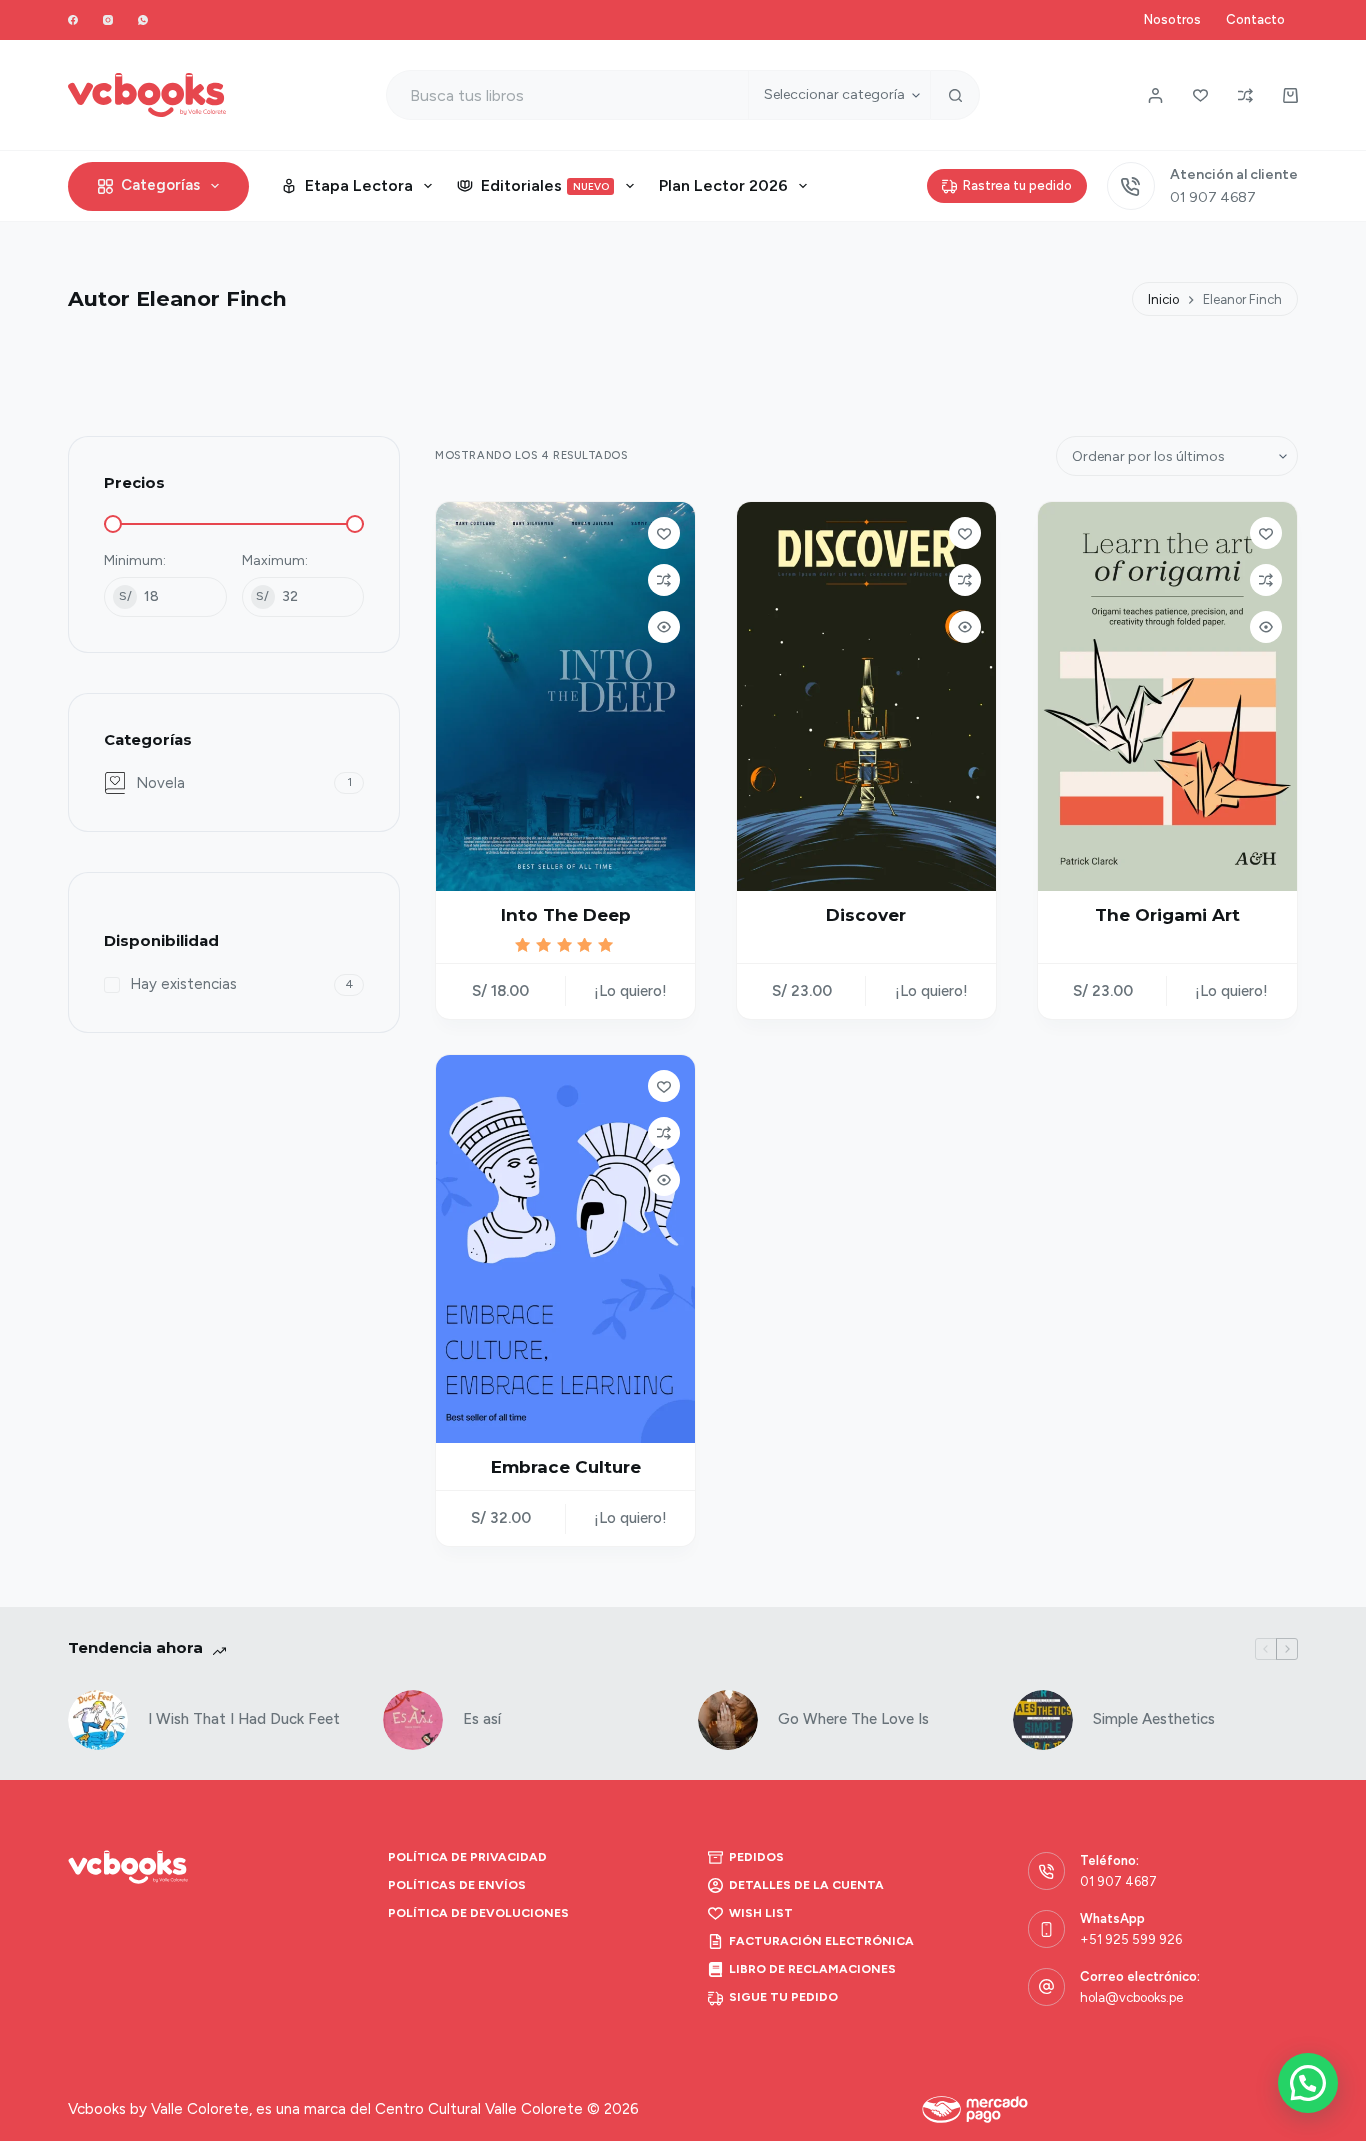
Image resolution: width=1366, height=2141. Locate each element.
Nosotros (1172, 19)
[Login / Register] (1155, 95)
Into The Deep (566, 915)
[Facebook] (73, 20)
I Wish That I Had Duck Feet (244, 1719)
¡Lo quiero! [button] (630, 991)
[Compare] (1245, 95)
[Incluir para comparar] (664, 580)
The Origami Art (1167, 915)
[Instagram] (108, 20)
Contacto (1255, 19)
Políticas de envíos (457, 1885)
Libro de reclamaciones (812, 1969)
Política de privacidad (467, 1857)
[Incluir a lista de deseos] (664, 533)
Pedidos (756, 1857)
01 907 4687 (1213, 197)
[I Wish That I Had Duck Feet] (98, 1720)
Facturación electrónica (821, 1941)
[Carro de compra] (1290, 95)
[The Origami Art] (1167, 696)
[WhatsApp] (143, 20)
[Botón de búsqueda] (955, 95)
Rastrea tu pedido (1017, 185)
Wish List (761, 1913)
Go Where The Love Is (853, 1719)
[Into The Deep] (565, 696)
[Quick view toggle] (664, 627)
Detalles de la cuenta (806, 1885)
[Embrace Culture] (565, 1249)
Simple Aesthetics (1154, 1719)
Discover (866, 915)
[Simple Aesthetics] (1043, 1720)
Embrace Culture (566, 1467)
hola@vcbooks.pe (1131, 1997)
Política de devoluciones (478, 1913)
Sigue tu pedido (783, 1997)
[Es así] (413, 1720)
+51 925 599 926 (1131, 1939)
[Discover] (866, 696)
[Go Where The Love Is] (728, 1720)
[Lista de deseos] (1200, 95)
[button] (1308, 2083)
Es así (482, 1719)
